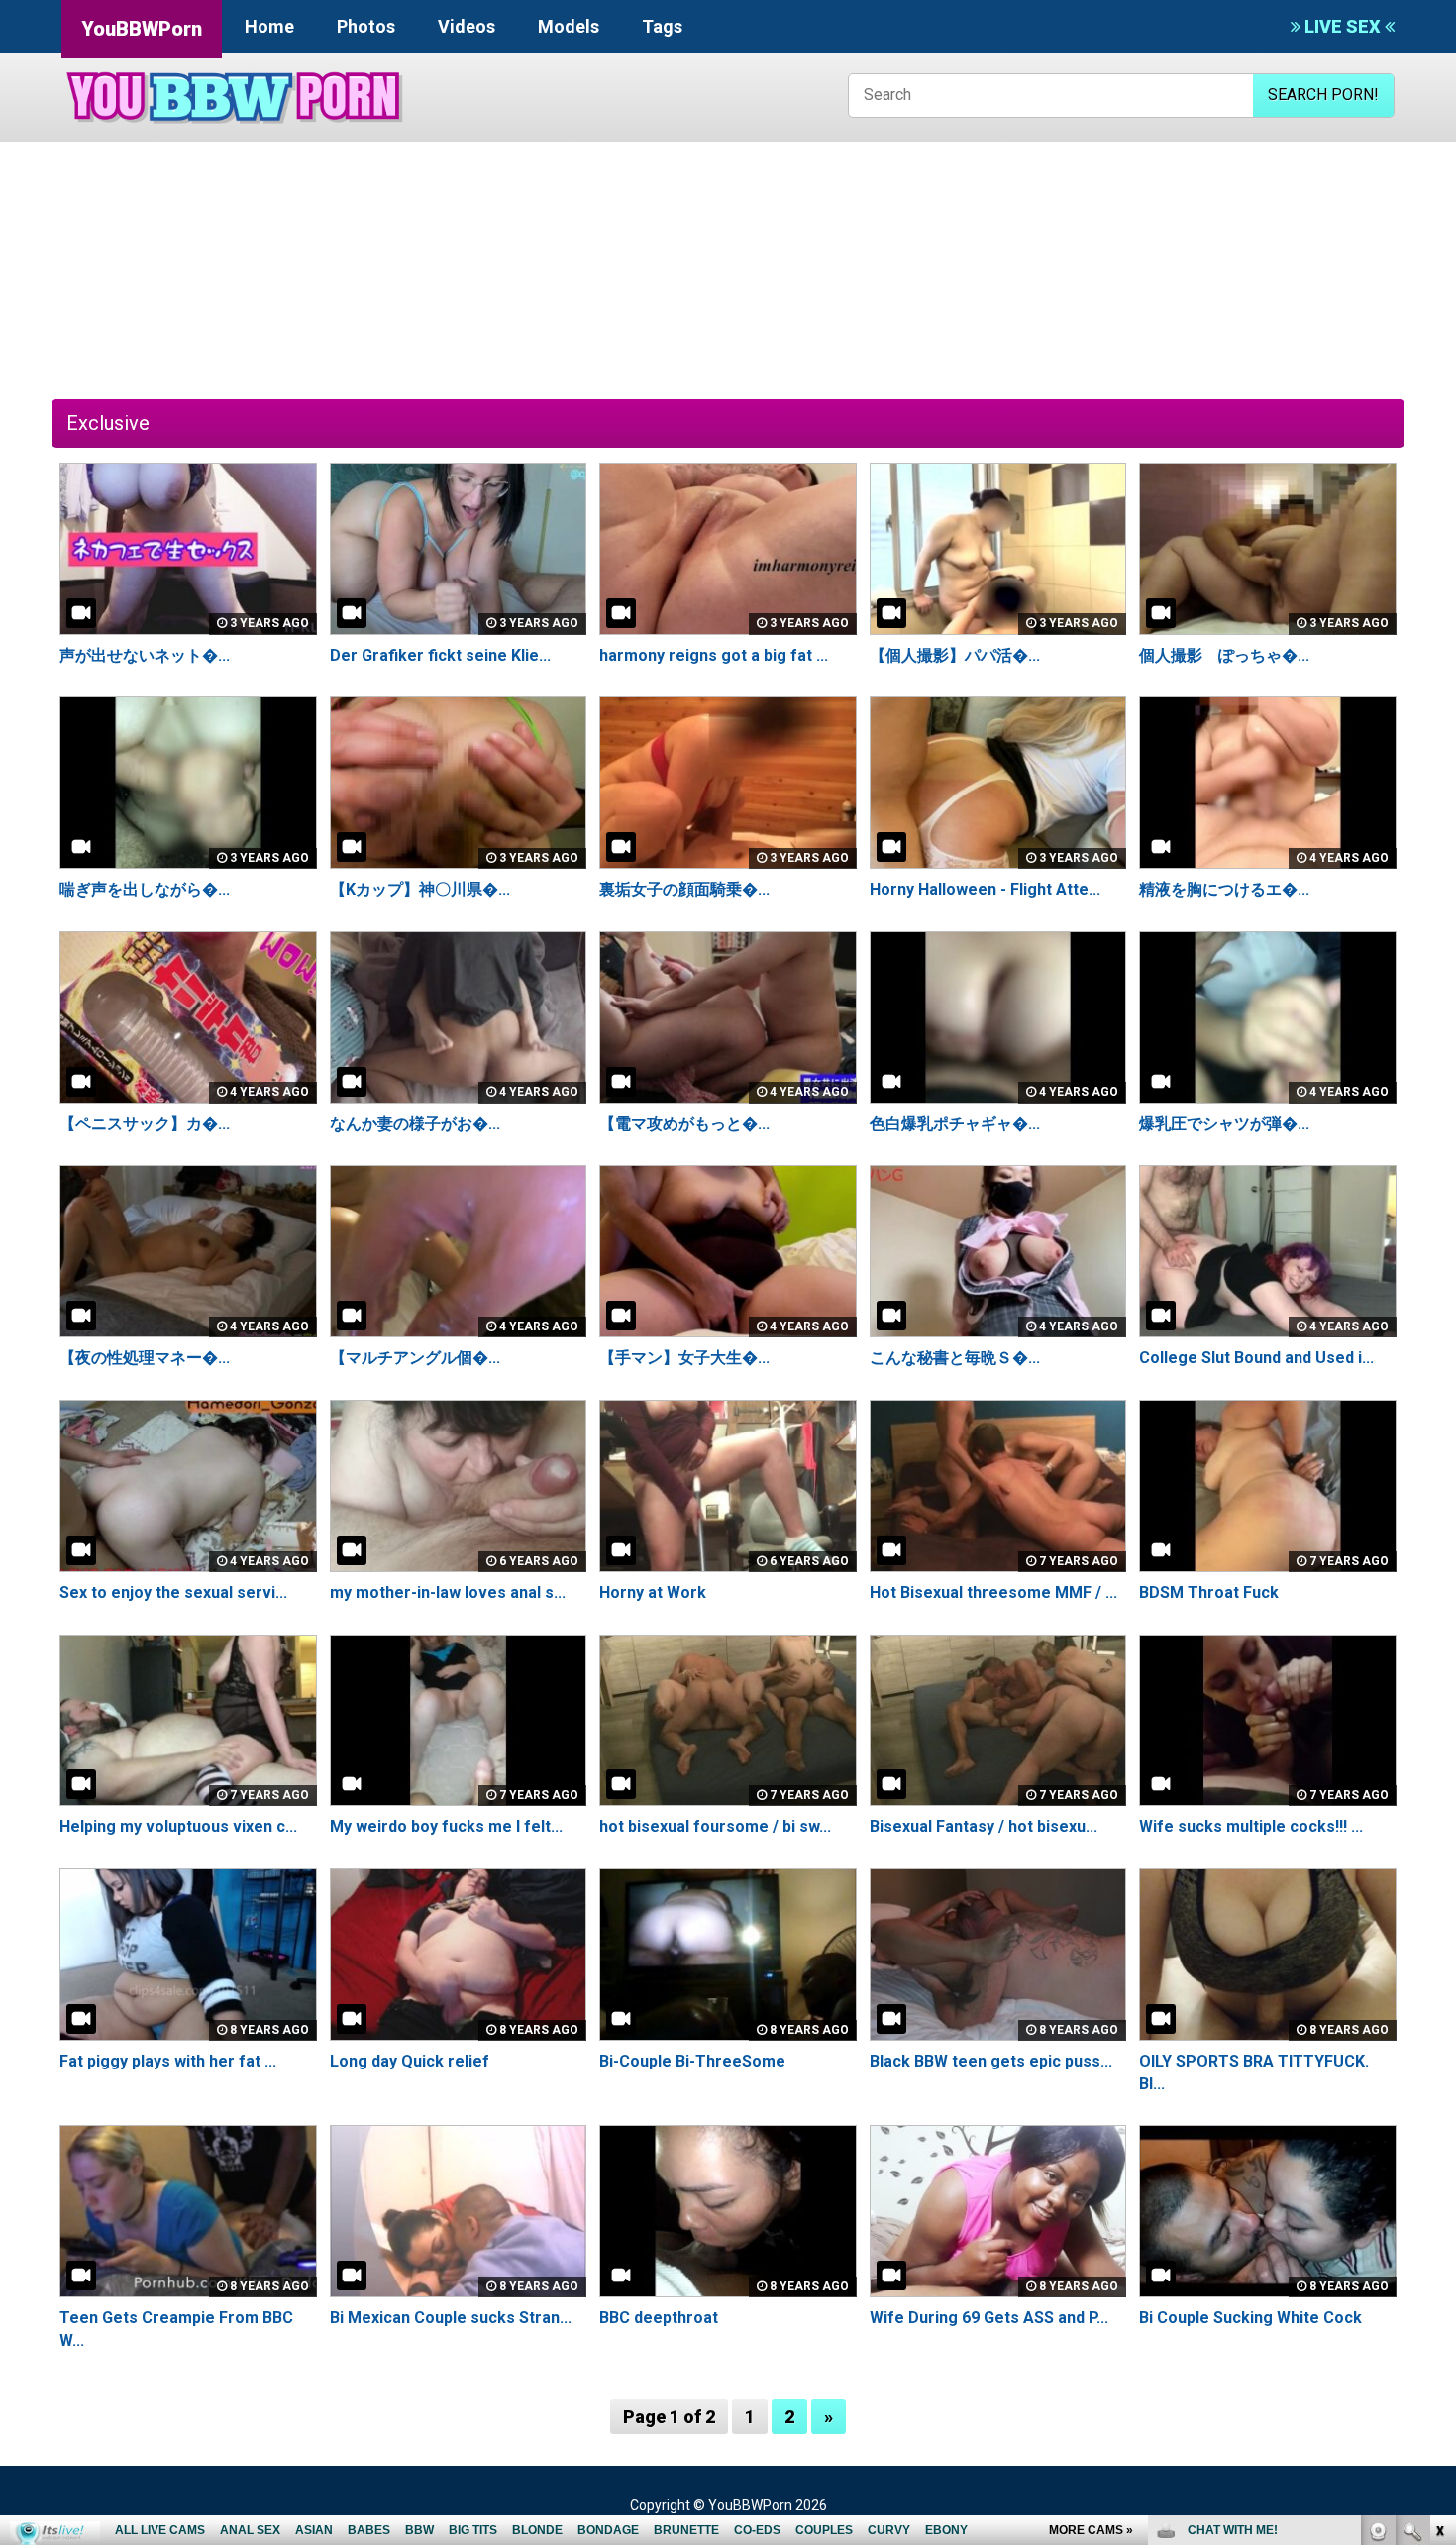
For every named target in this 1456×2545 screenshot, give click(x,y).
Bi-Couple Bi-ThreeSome (692, 2061)
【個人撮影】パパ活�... (955, 655)
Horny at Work (653, 1592)
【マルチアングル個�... (415, 1358)
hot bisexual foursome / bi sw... (715, 1826)
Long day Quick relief (410, 2061)
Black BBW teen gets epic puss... (991, 2061)
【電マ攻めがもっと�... (684, 1124)
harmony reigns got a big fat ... (714, 655)
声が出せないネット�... (145, 655)
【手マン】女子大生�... (684, 1358)
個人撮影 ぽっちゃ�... (1224, 655)
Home (269, 26)
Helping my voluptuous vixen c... (178, 1826)
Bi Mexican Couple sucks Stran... (451, 2318)
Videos (467, 26)
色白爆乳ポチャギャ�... (955, 1124)
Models (569, 26)
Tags (662, 26)
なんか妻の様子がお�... (415, 1124)
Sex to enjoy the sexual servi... (173, 1592)
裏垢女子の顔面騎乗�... (684, 889)
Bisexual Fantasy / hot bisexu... (984, 1826)
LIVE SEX (1343, 26)
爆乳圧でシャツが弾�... (1224, 1124)
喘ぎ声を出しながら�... (145, 889)
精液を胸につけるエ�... (1224, 889)
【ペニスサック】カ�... (145, 1124)
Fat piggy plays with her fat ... (168, 2061)
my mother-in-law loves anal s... (448, 1592)
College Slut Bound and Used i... (1256, 1358)
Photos (366, 26)
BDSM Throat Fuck (1209, 1592)
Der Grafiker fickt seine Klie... (440, 655)
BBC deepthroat (659, 2318)
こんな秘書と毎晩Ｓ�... (955, 1358)
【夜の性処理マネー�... (145, 1358)
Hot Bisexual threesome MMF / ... (993, 1592)
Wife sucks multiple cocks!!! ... (1251, 1826)
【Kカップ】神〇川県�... (420, 889)
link (1439, 2235)
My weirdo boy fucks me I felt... (446, 1826)
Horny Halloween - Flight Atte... (985, 889)
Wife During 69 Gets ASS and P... (989, 2318)
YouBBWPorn (142, 29)
